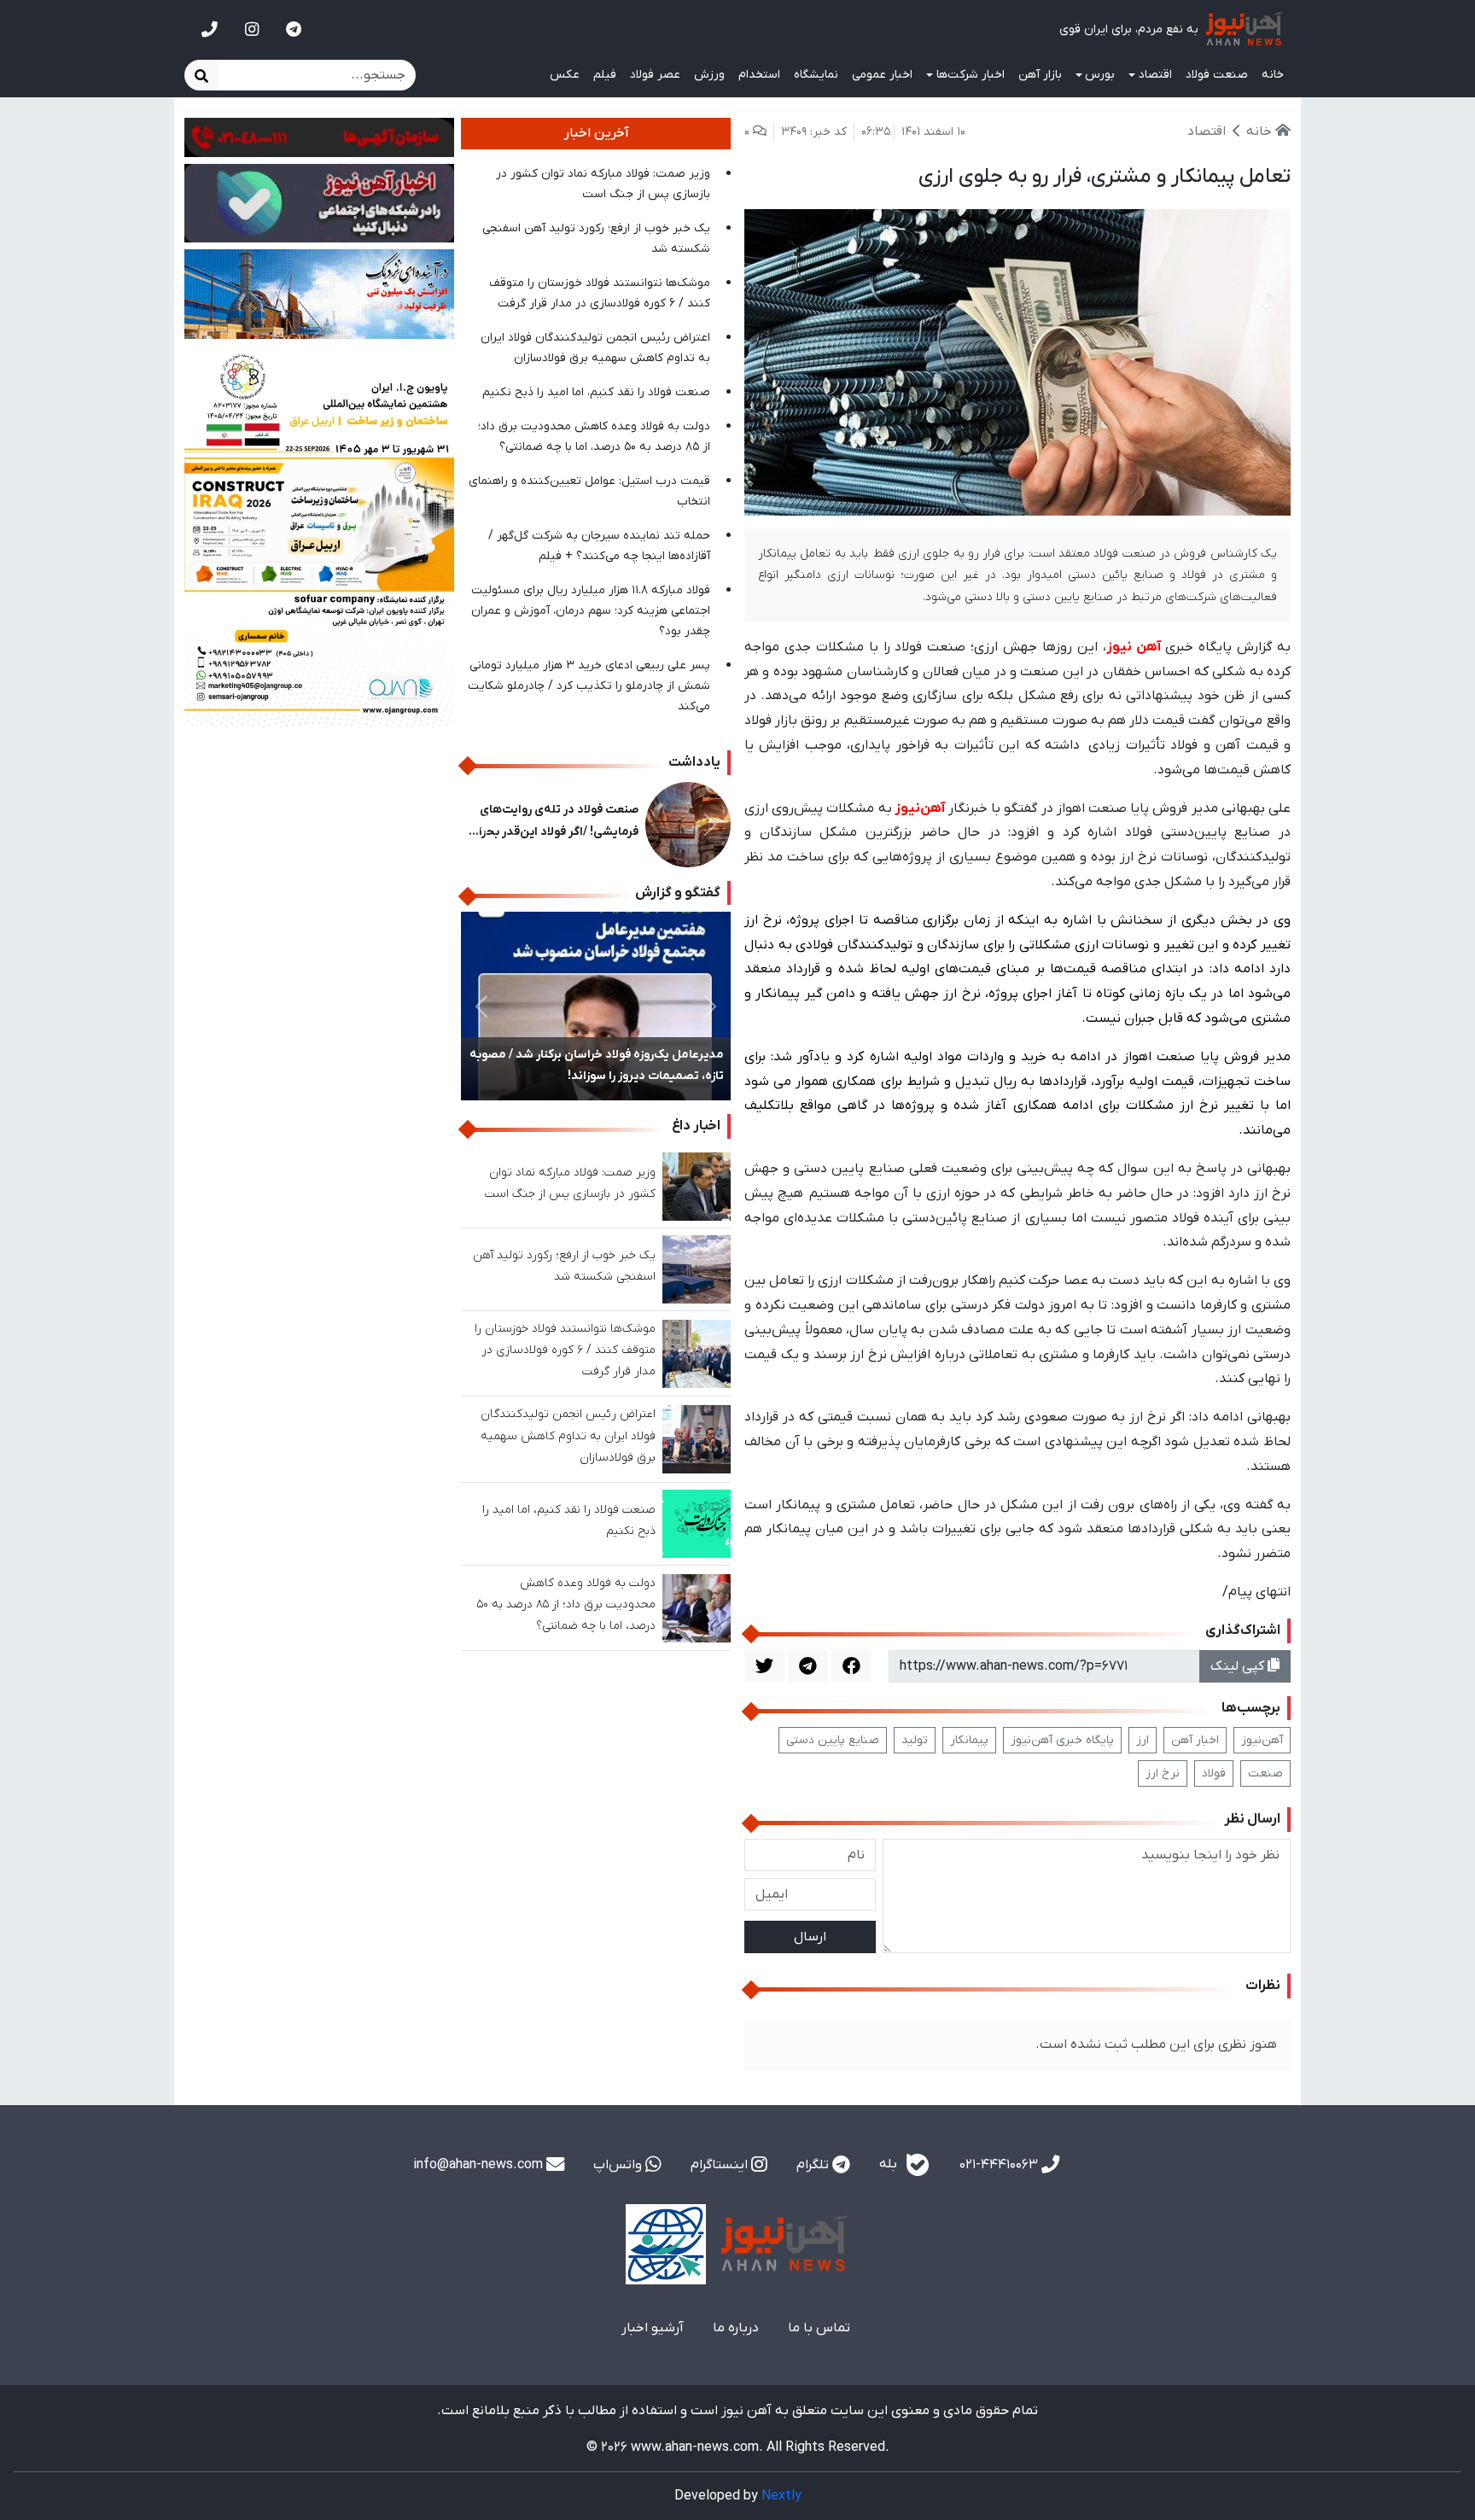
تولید (915, 1740)
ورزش (709, 75)
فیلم (605, 75)
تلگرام (814, 2165)
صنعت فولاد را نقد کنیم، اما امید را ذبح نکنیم (596, 392)
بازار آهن (1040, 75)
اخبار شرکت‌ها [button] (971, 75)
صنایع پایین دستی (833, 1740)
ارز (1143, 1740)
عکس (565, 75)
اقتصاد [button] (1155, 75)
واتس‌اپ (619, 2165)
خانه (1273, 75)
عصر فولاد (655, 75)
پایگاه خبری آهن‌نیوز (1062, 1740)
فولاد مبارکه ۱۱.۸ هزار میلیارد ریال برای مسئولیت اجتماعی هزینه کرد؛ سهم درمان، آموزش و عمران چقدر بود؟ (591, 611)
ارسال (810, 1937)
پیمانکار (969, 1740)
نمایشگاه (816, 75)
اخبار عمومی (882, 75)
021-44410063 (1000, 2165)
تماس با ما (819, 2328)
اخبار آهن (1195, 1740)
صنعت (1265, 1773)
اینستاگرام (721, 2165)
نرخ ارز (1163, 1773)
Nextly (781, 2496)
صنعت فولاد (1217, 75)
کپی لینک (1239, 1666)
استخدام (759, 75)
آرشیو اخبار (653, 2328)
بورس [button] (1100, 75)
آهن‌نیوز (1262, 1740)
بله (890, 2164)
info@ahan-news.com (480, 2165)
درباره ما (736, 2328)
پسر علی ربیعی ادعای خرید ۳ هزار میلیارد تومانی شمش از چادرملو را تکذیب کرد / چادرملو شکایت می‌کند (589, 686)
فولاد (1214, 1773)
